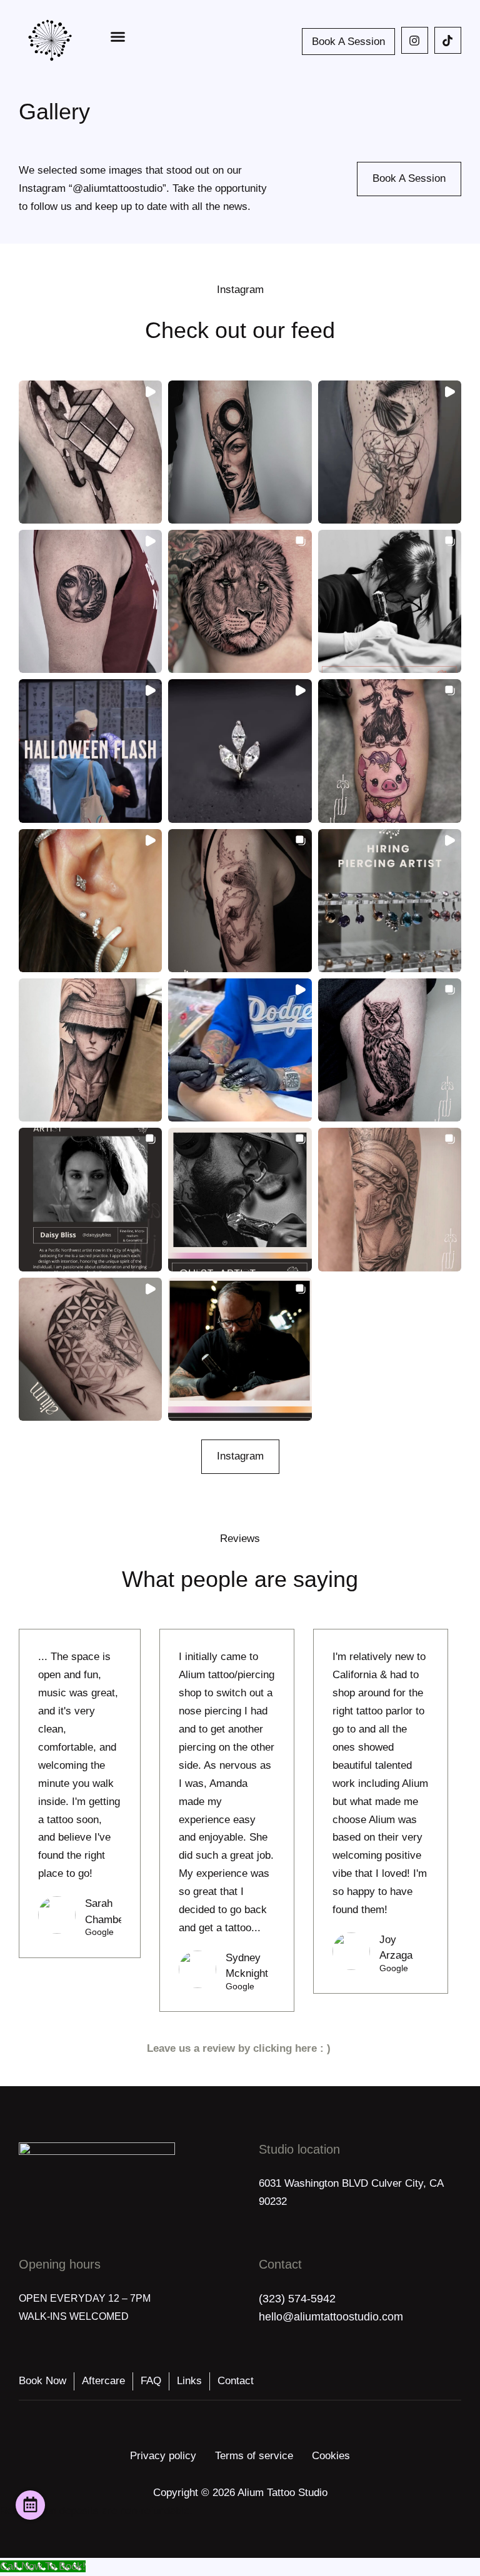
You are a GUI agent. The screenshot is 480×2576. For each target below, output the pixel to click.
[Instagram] (415, 40)
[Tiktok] (448, 40)
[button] (118, 37)
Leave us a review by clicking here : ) (240, 2048)
